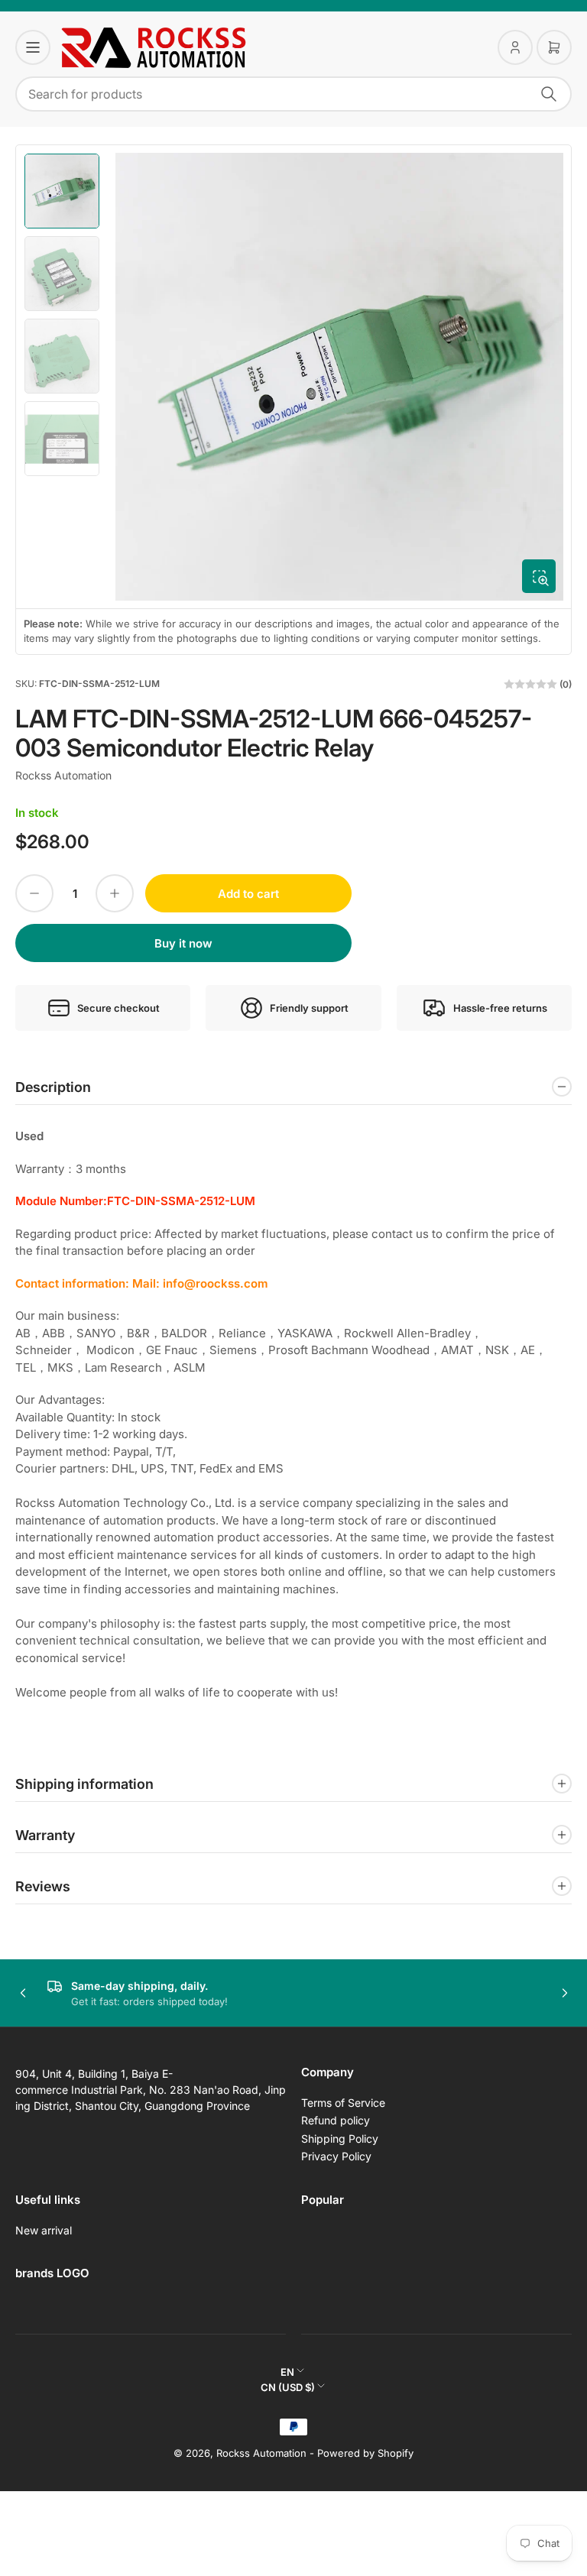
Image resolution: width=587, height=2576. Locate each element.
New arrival (44, 2230)
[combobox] (293, 94)
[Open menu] (33, 47)
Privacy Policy (336, 2156)
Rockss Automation (63, 775)
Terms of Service (343, 2103)
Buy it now (183, 943)
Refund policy (336, 2120)
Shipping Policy (340, 2139)
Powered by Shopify (365, 2453)
